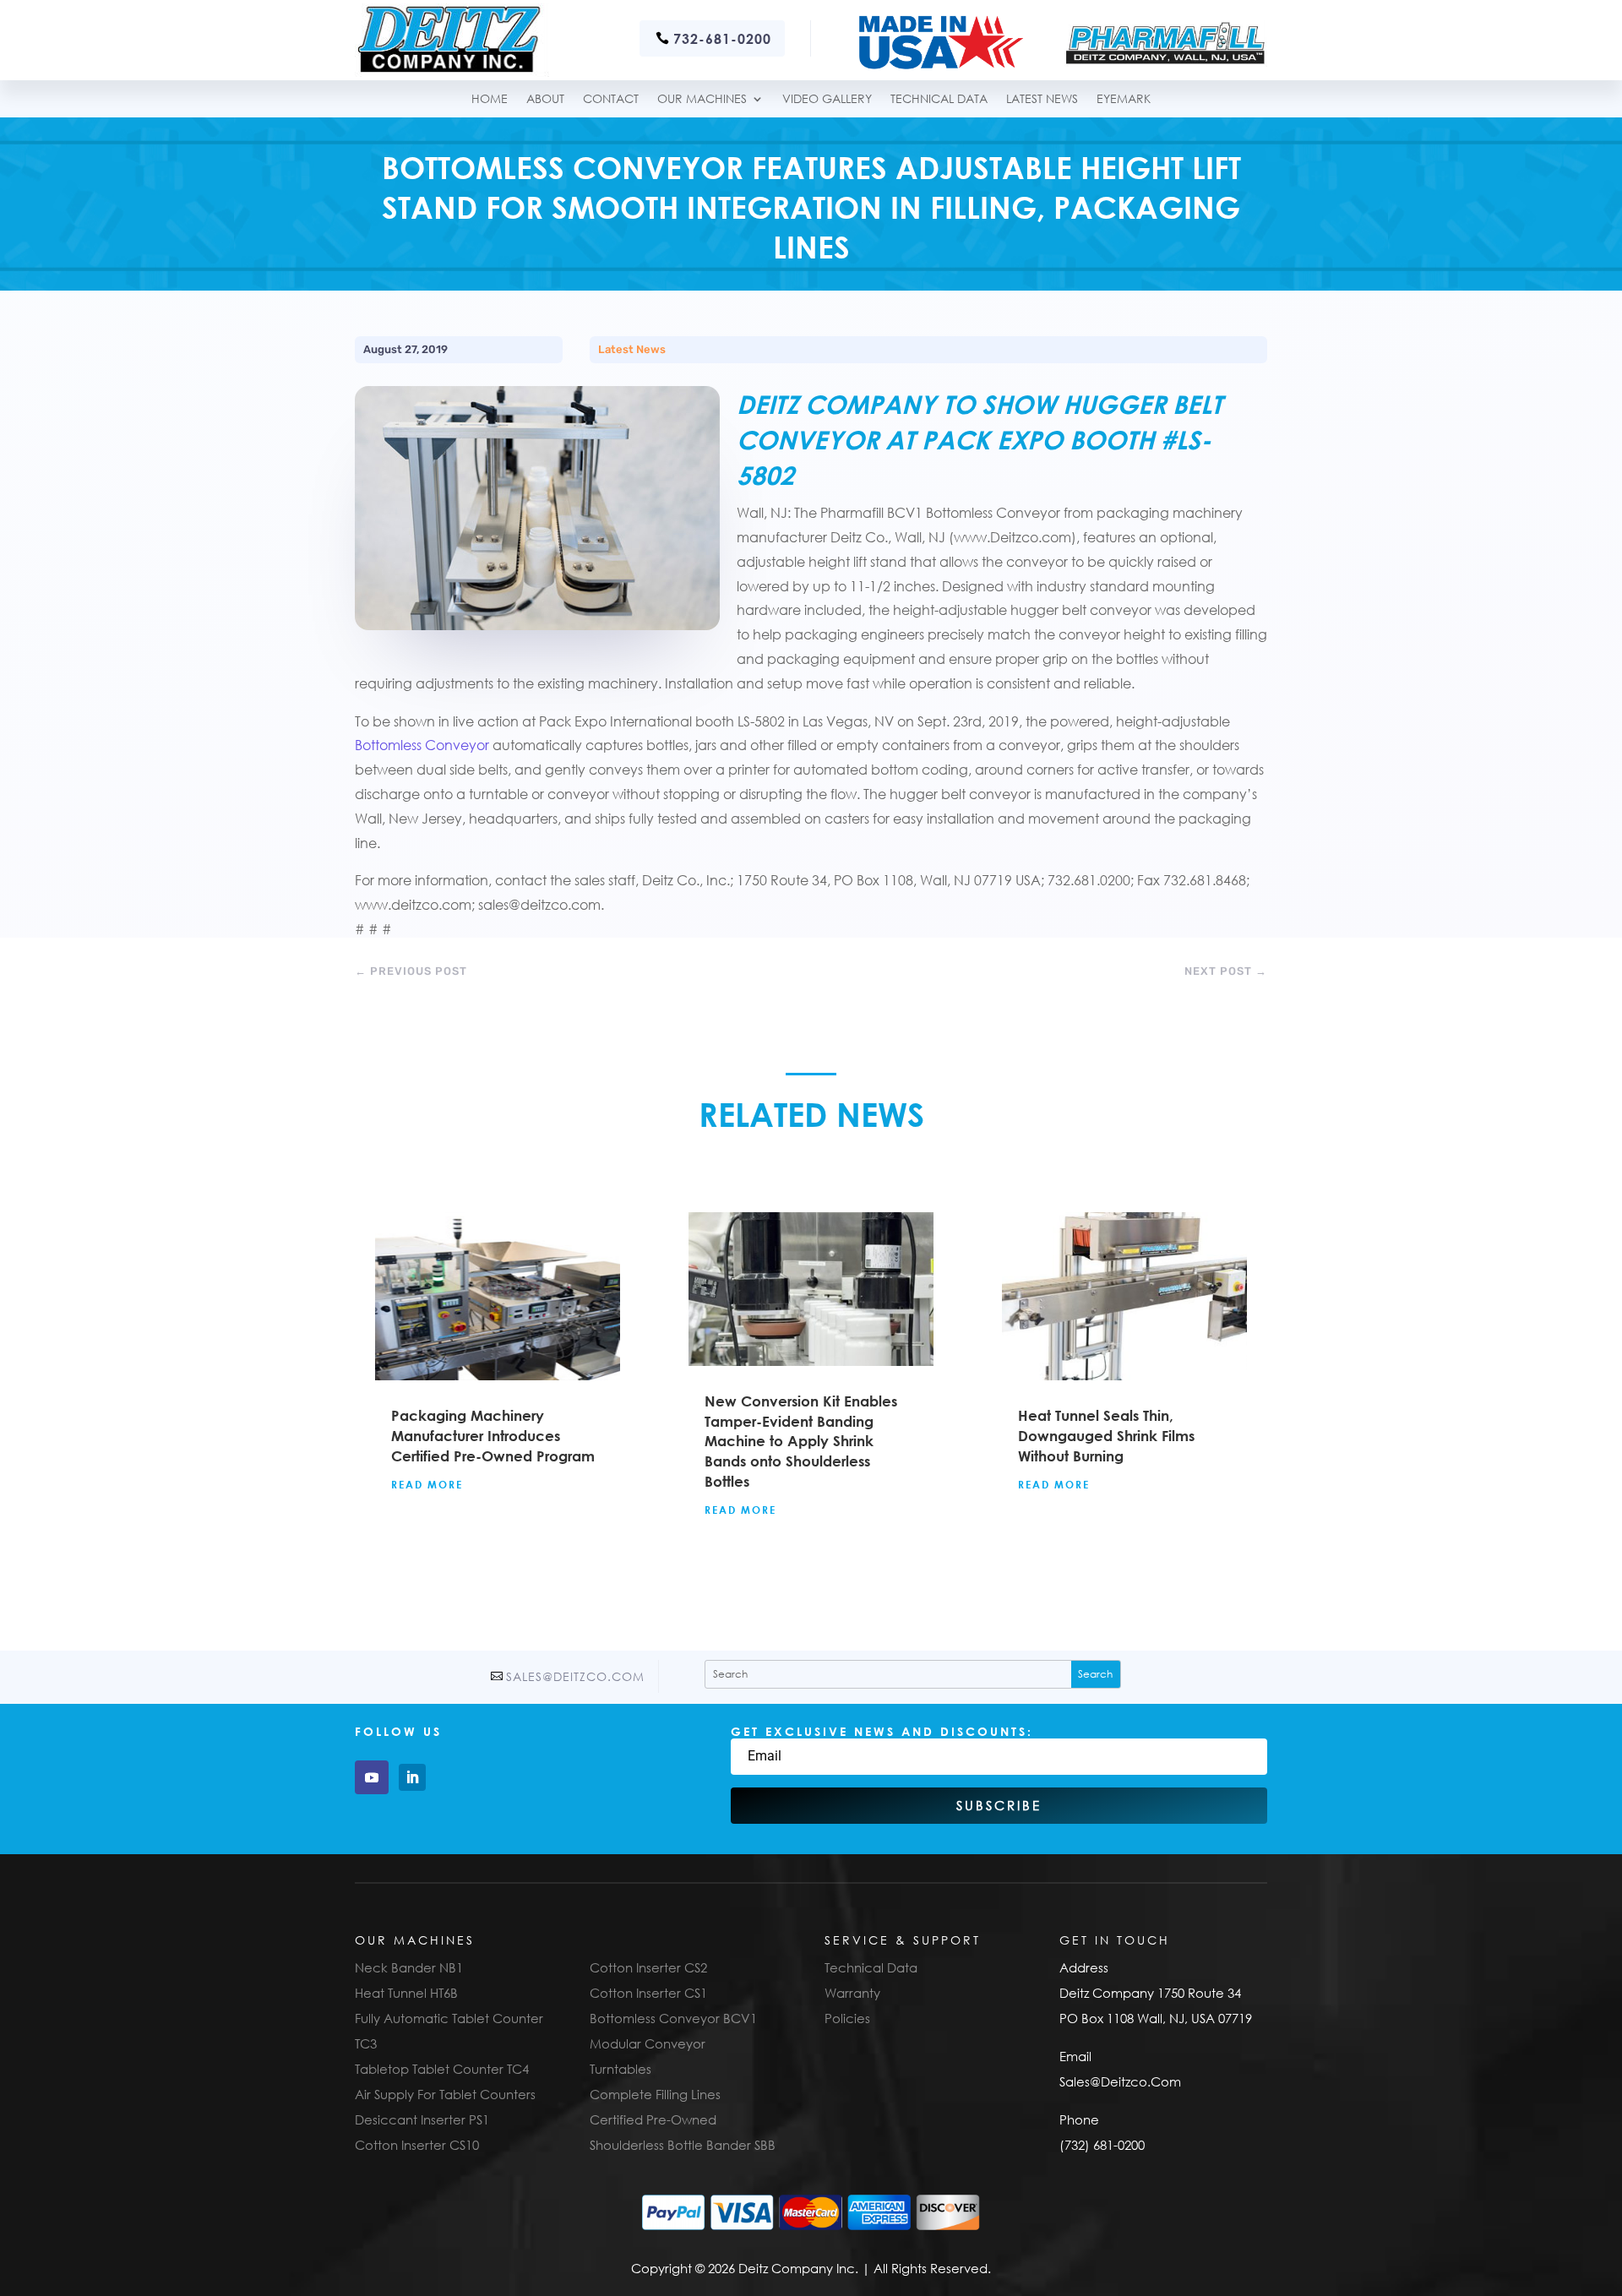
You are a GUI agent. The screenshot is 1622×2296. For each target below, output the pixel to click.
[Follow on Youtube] (372, 1777)
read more (427, 1484)
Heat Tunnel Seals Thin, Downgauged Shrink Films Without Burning (1106, 1436)
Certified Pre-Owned (653, 2119)
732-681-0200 (722, 38)
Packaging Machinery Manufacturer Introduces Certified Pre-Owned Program (493, 1436)
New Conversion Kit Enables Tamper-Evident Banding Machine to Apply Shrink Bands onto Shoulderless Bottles (801, 1441)
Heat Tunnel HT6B (406, 1993)
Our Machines (702, 99)
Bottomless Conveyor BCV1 (673, 2018)
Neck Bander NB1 (409, 1967)
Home (490, 99)
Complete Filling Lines (655, 2094)
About (545, 99)
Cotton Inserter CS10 (417, 2145)
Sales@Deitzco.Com (575, 1676)
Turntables (620, 2069)
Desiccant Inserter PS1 (422, 2119)
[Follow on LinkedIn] (412, 1777)
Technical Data (871, 1967)
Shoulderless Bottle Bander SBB (683, 2145)
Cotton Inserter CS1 (648, 1993)
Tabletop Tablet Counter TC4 (442, 2069)
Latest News (1042, 99)
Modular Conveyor (648, 2043)
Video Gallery (827, 99)
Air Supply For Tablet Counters (445, 2094)
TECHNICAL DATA (939, 99)
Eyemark (1124, 99)
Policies (847, 2018)
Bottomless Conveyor (422, 745)
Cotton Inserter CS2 (648, 1967)
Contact (611, 99)
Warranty (852, 1993)
